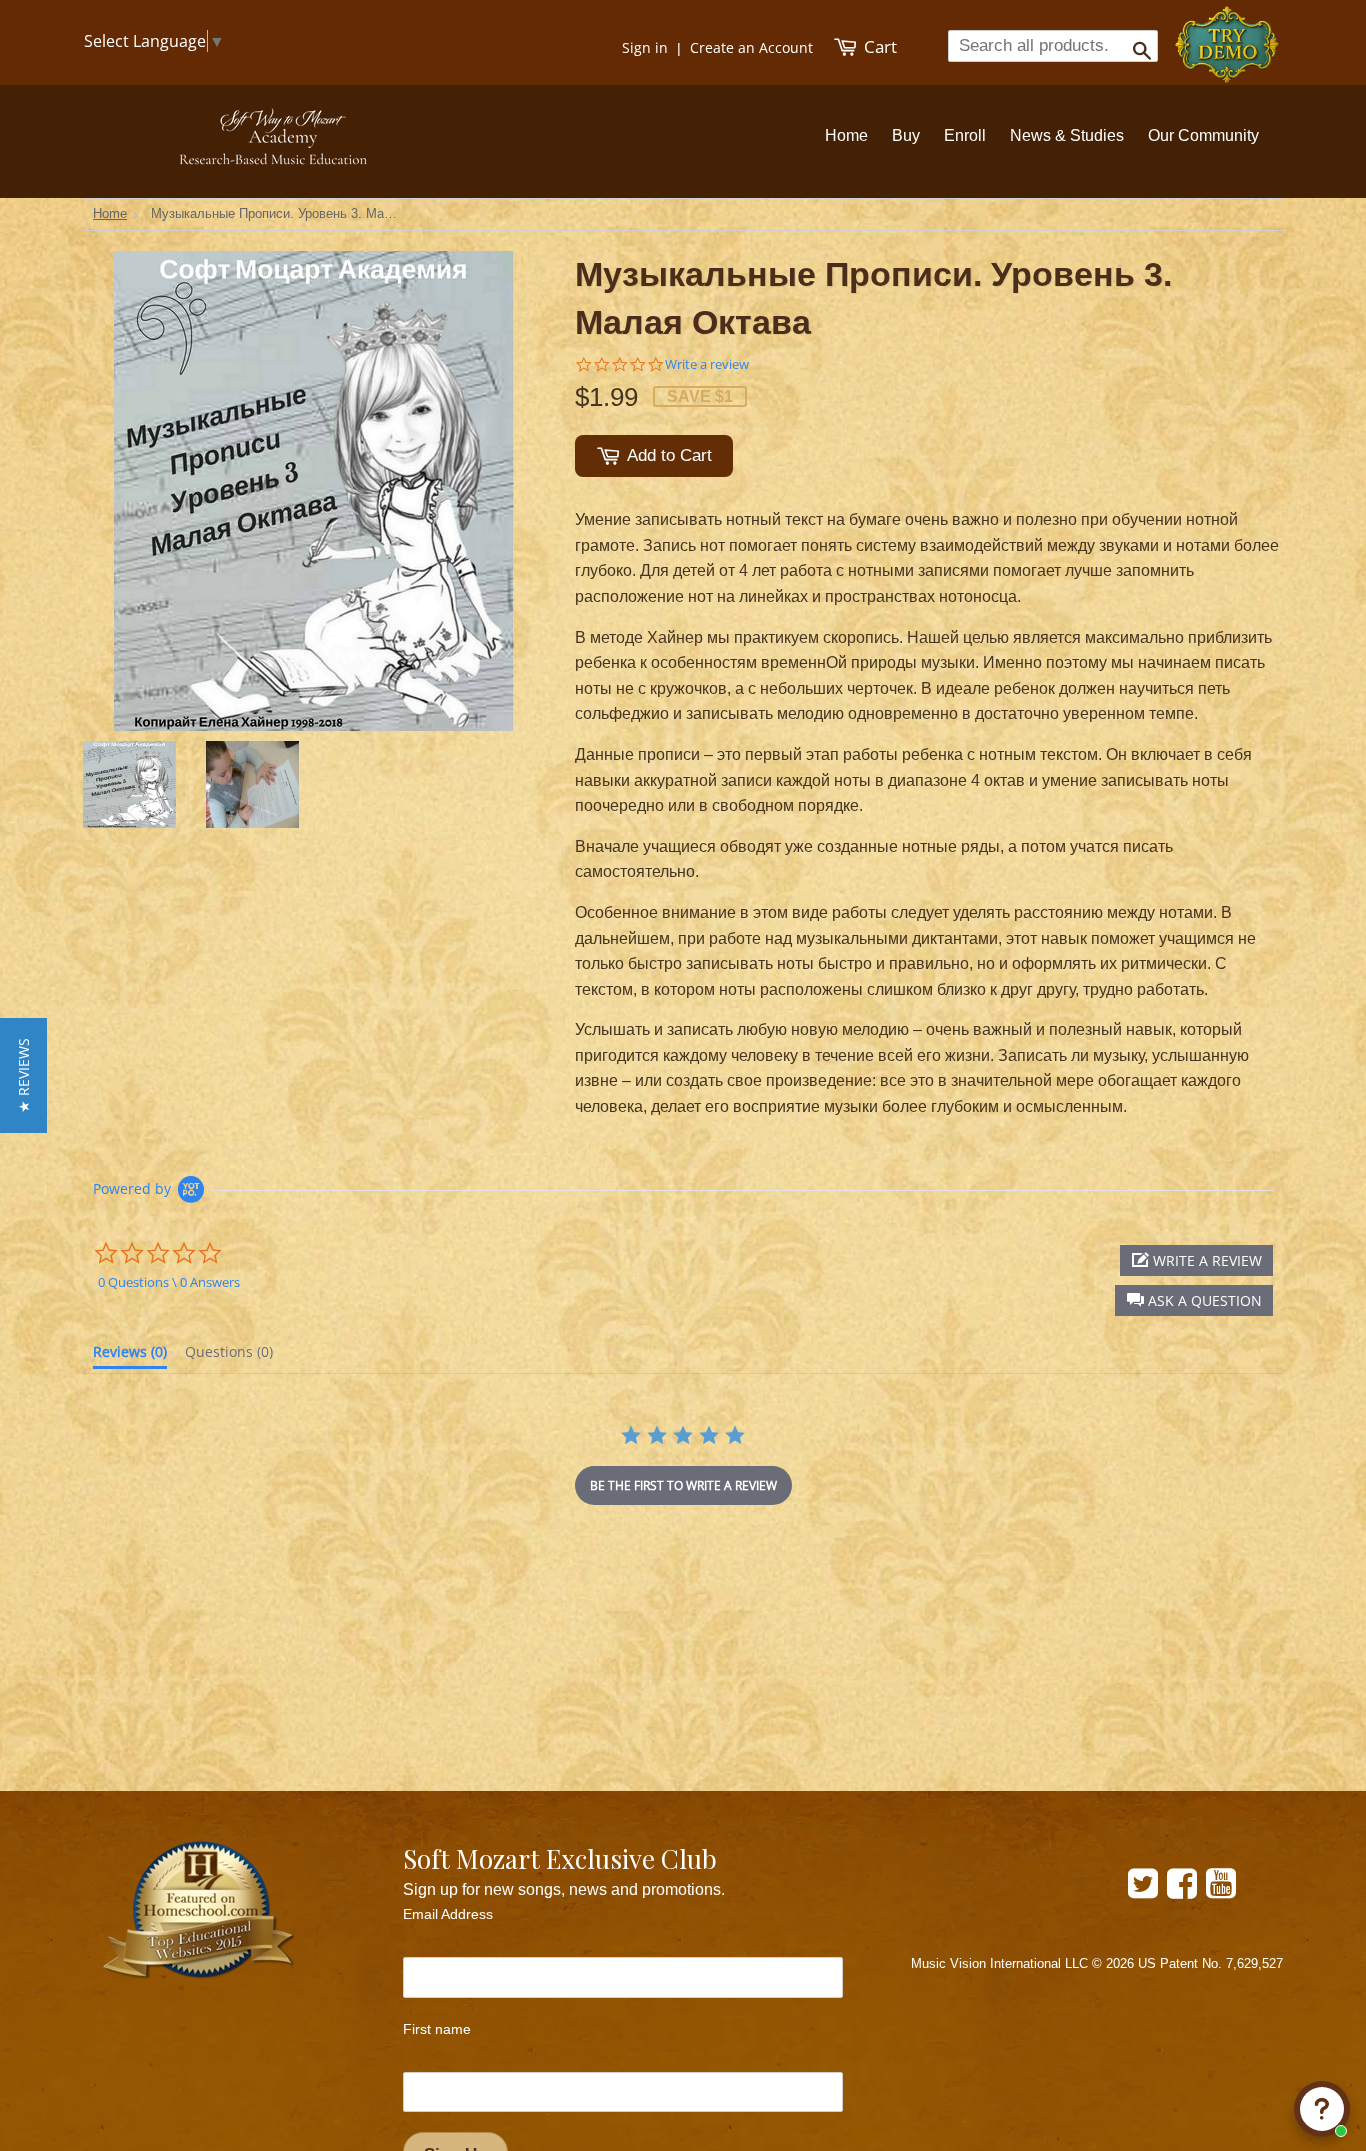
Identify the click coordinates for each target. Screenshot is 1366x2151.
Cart (878, 46)
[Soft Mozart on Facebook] (1182, 1890)
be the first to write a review (683, 1485)
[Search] (1135, 45)
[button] (1194, 1300)
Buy (906, 135)
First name (437, 2029)
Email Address (448, 1914)
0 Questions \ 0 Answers (169, 1282)
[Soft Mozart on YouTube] (1221, 1890)
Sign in (645, 47)
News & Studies (1067, 135)
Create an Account (751, 47)
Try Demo (1228, 35)
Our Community (1203, 135)
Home (846, 135)
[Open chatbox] (1322, 2109)
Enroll (965, 135)
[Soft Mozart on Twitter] (1143, 1890)
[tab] (130, 1356)
